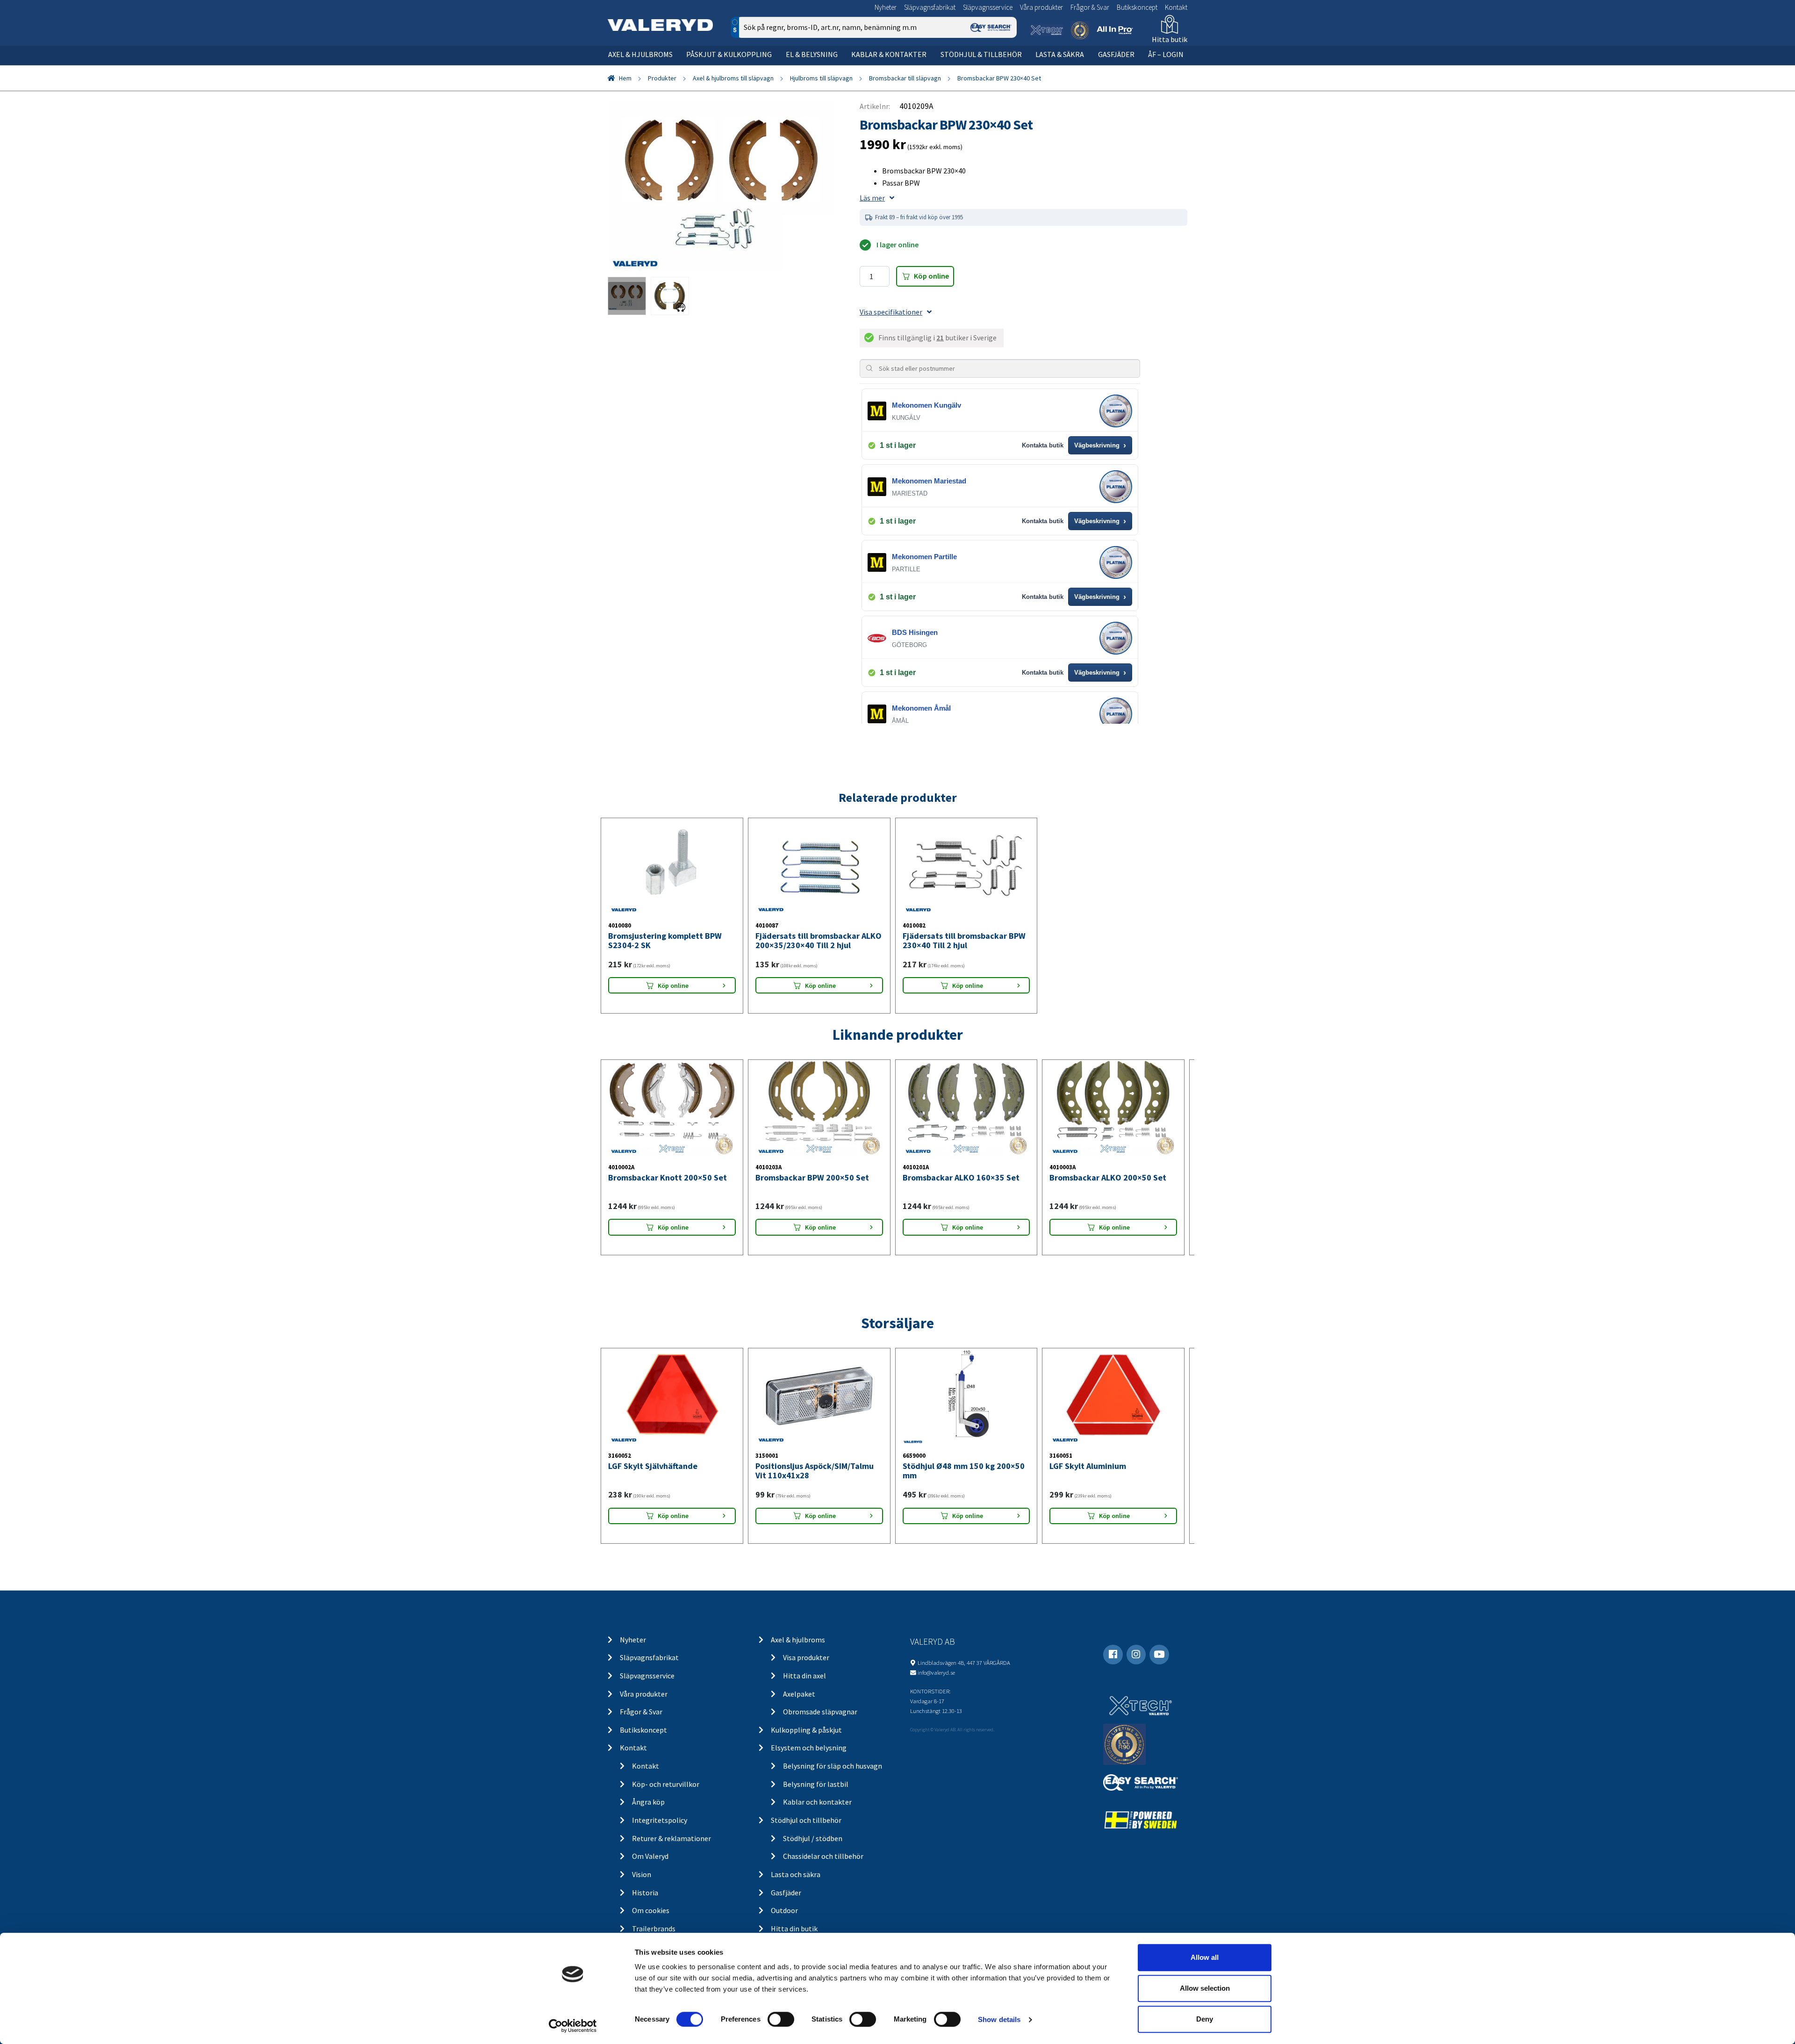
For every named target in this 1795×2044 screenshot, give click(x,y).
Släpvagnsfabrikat (930, 7)
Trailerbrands (654, 1929)
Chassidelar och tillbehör (823, 1856)
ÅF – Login (1166, 54)
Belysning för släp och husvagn (833, 1766)
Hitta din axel (804, 1676)
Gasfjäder (1116, 54)
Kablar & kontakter (889, 54)
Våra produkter (1041, 7)
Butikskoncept (1137, 7)
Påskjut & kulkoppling (729, 54)
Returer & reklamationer (671, 1838)
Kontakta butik (1043, 445)
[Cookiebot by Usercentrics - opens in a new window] (573, 2026)
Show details (999, 2019)
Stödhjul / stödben (813, 1838)
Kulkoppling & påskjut (806, 1730)
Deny (1205, 2019)
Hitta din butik (794, 1929)
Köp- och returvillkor (666, 1784)
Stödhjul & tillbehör (981, 54)
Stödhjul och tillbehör (806, 1820)
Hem (625, 78)
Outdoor (784, 1910)
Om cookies (651, 1910)
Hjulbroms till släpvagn (821, 78)
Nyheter (886, 7)
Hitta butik (1170, 39)
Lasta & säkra (1060, 54)
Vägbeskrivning (1100, 446)
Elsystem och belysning (809, 1748)
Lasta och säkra (796, 1874)
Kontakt (1176, 7)
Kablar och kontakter (817, 1802)
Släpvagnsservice (988, 7)
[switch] (781, 2019)
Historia (645, 1893)
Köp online (931, 276)
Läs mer (872, 198)
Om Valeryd (650, 1856)
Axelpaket (799, 1694)
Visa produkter (806, 1657)
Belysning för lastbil (816, 1784)
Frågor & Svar (1090, 7)
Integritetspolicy (660, 1820)
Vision (642, 1874)
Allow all (1205, 1957)
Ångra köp (648, 1802)
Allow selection (1205, 1988)
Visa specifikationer (891, 312)
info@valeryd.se (936, 1672)
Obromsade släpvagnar (820, 1712)
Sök (1002, 67)
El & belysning (812, 54)
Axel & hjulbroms (640, 54)
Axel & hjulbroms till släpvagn (733, 78)
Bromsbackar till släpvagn (905, 78)
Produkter (662, 78)
